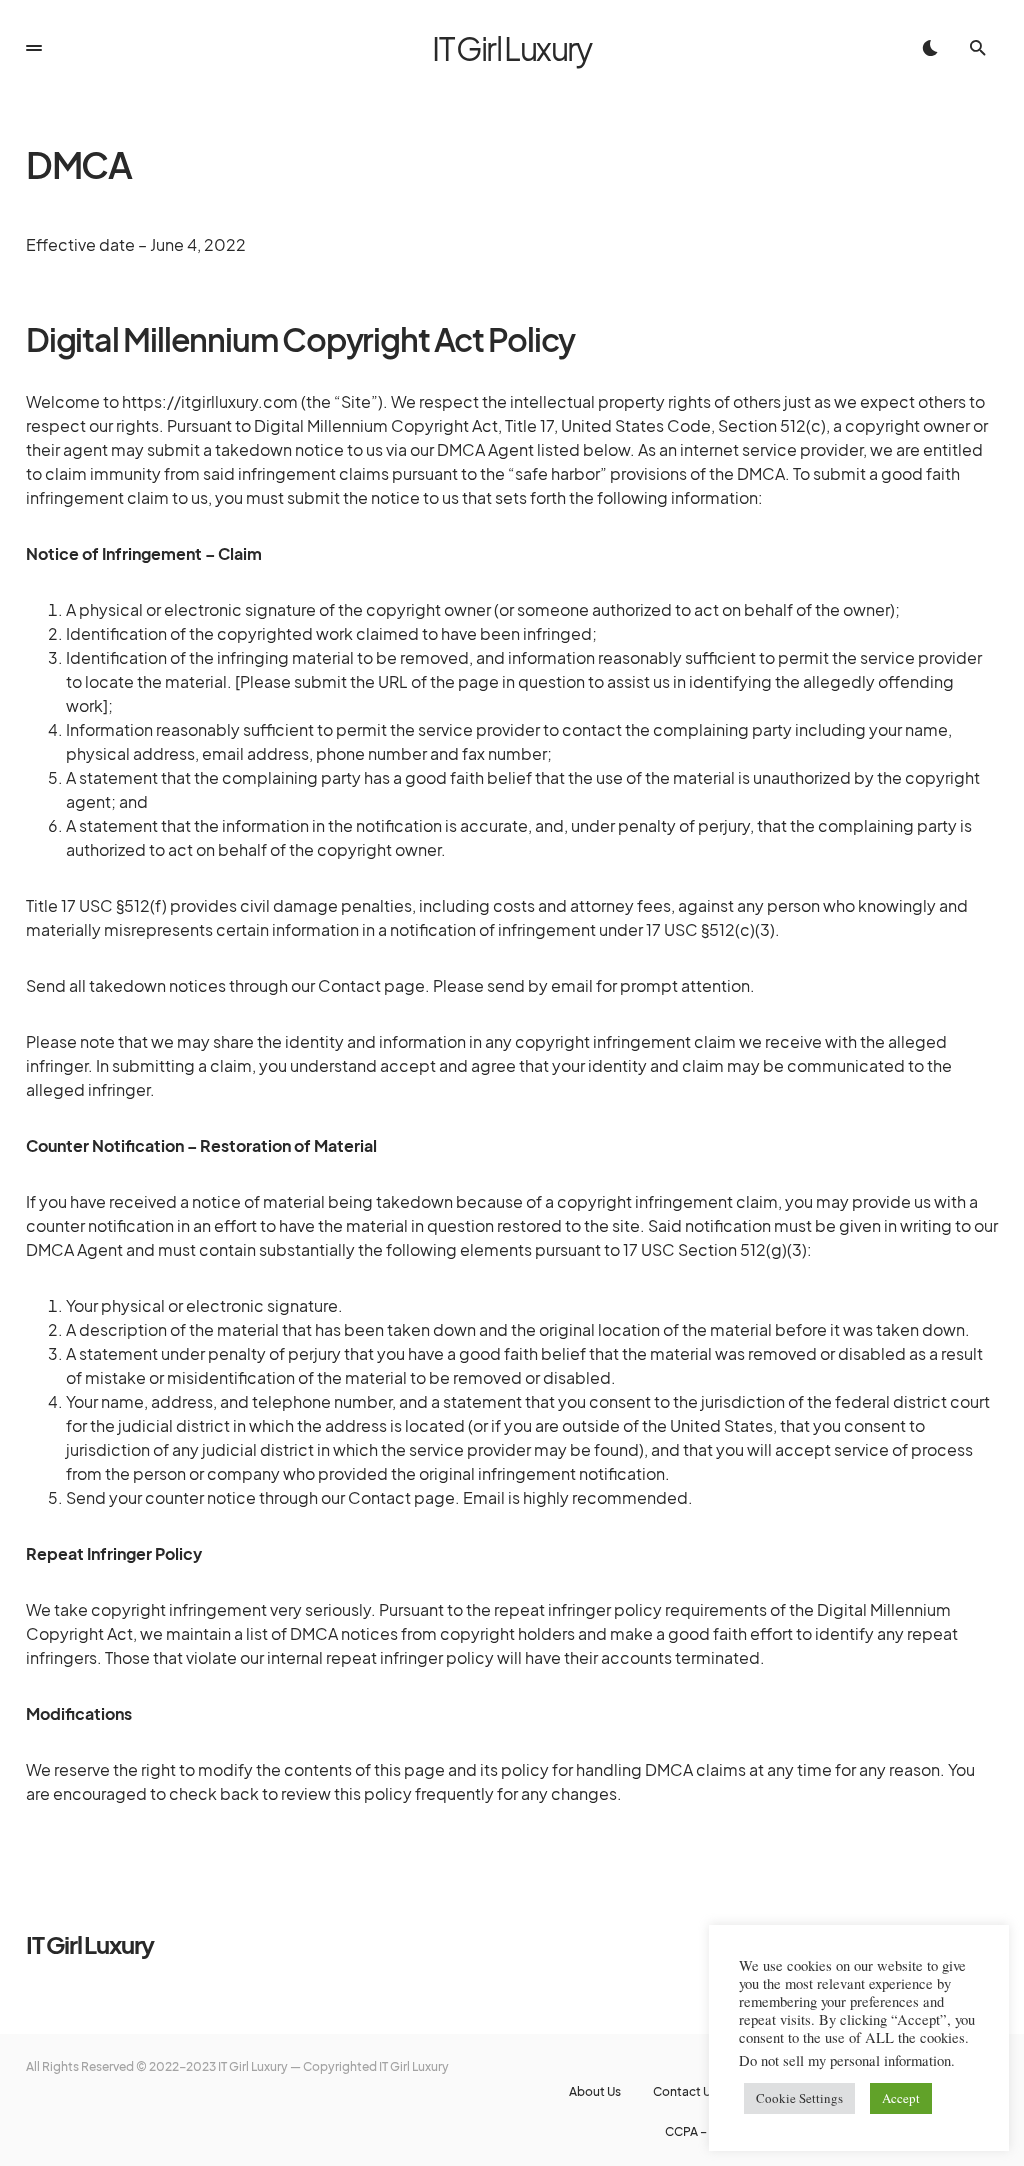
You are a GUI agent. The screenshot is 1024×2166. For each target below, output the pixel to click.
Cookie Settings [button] (799, 2098)
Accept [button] (901, 2098)
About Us (595, 2092)
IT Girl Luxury (512, 48)
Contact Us (685, 2092)
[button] (34, 48)
